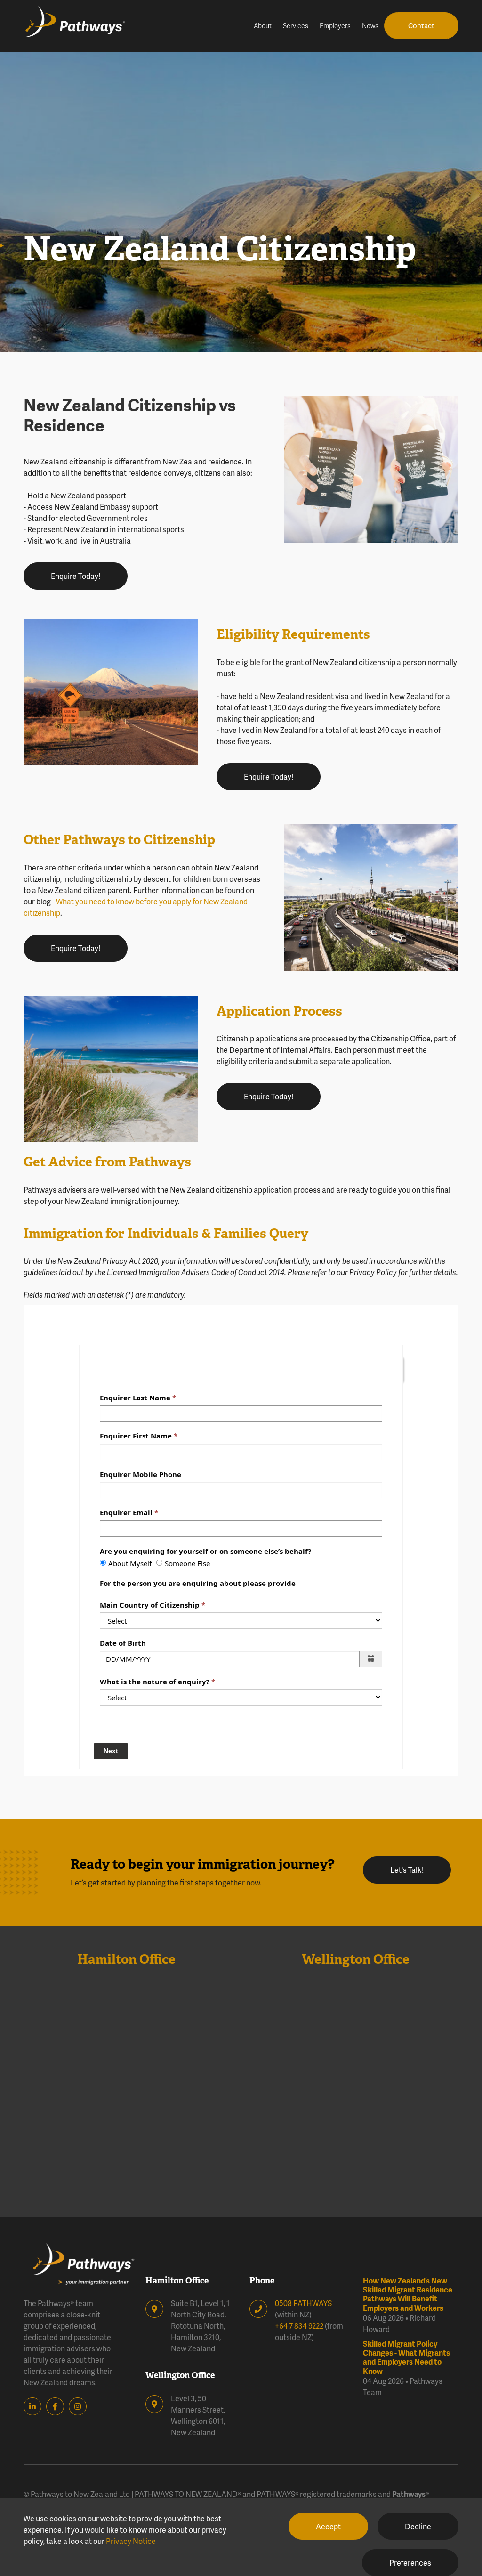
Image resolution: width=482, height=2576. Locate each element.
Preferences (410, 2563)
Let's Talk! (407, 1870)
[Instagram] (80, 2406)
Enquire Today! (76, 576)
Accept (328, 2526)
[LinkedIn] (35, 2406)
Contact (421, 25)
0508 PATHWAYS (303, 2303)
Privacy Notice (131, 2541)
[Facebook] (57, 2406)
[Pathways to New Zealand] (87, 26)
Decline (418, 2526)
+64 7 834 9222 (299, 2326)
